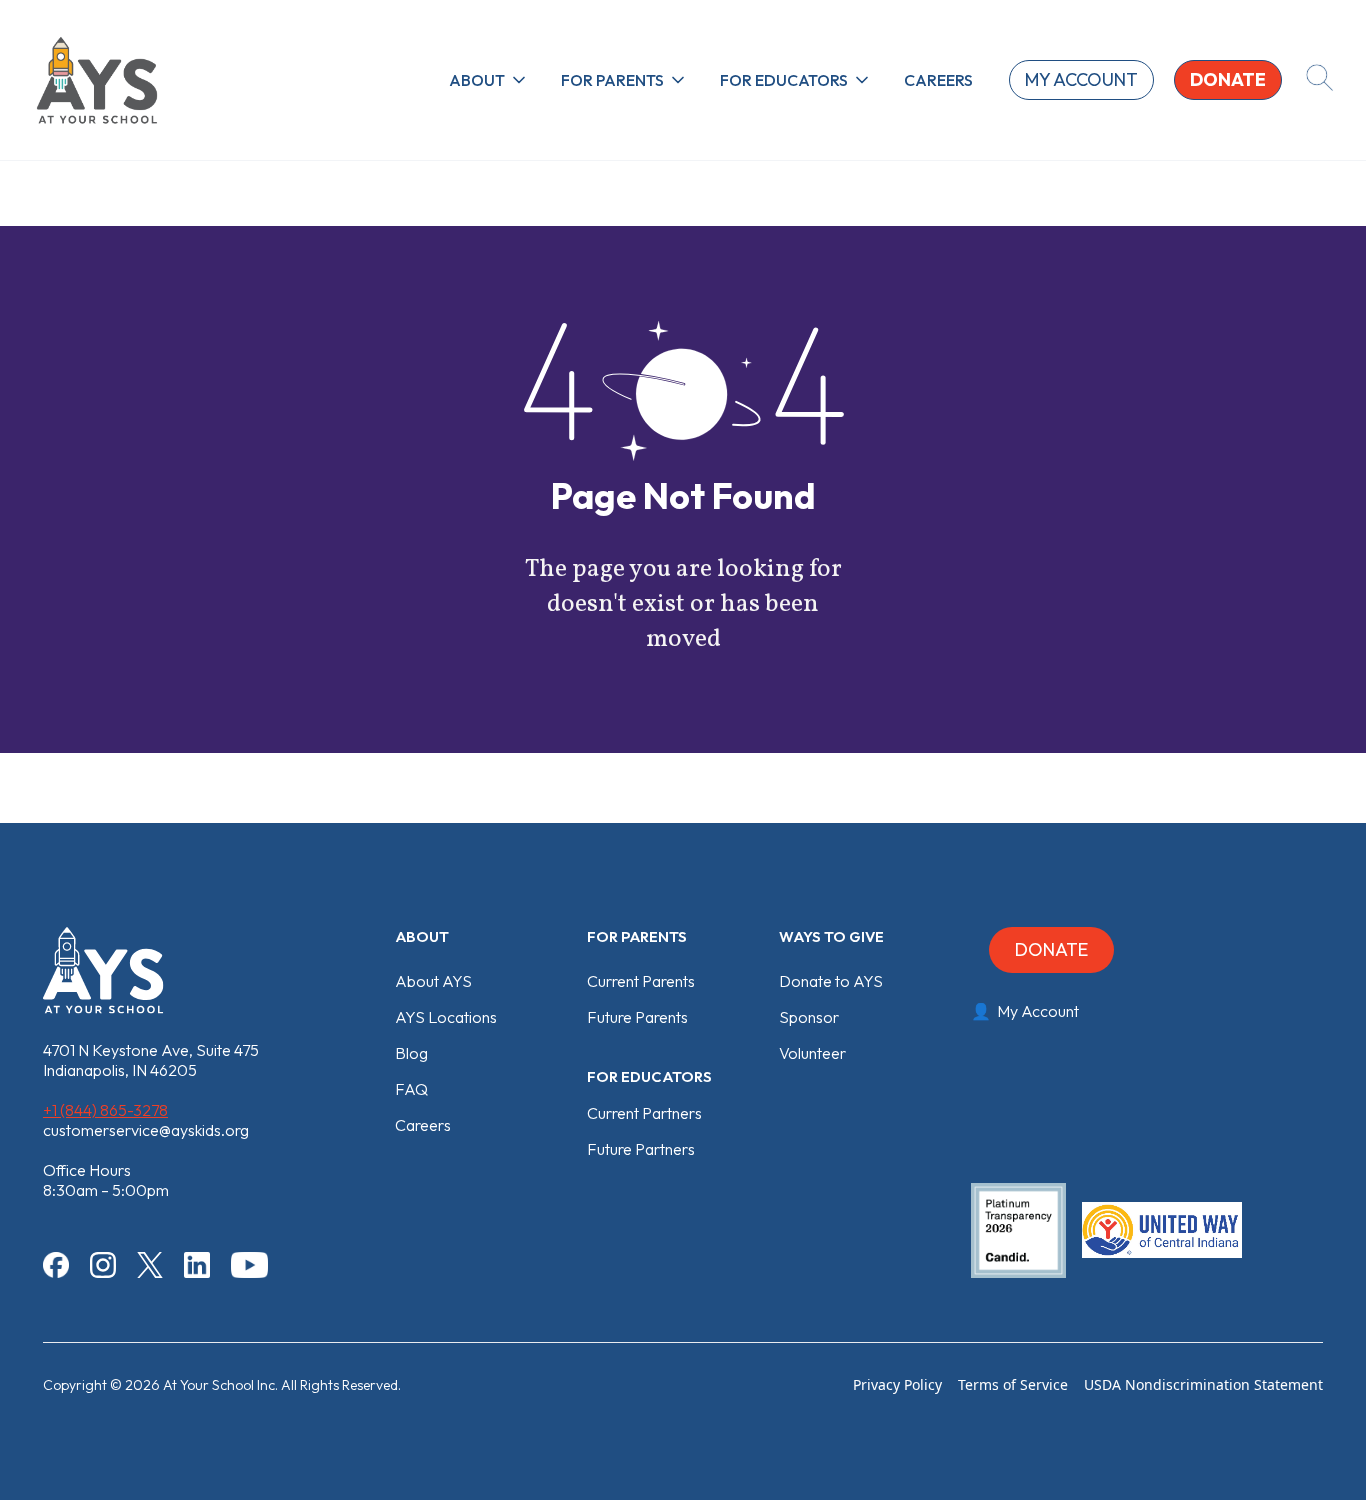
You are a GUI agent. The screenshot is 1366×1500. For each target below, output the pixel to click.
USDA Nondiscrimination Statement (1203, 1384)
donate (1228, 79)
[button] (489, 80)
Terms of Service (1013, 1384)
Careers (938, 80)
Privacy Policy (897, 1384)
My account (1081, 79)
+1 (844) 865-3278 (105, 1110)
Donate (1051, 949)
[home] (97, 80)
